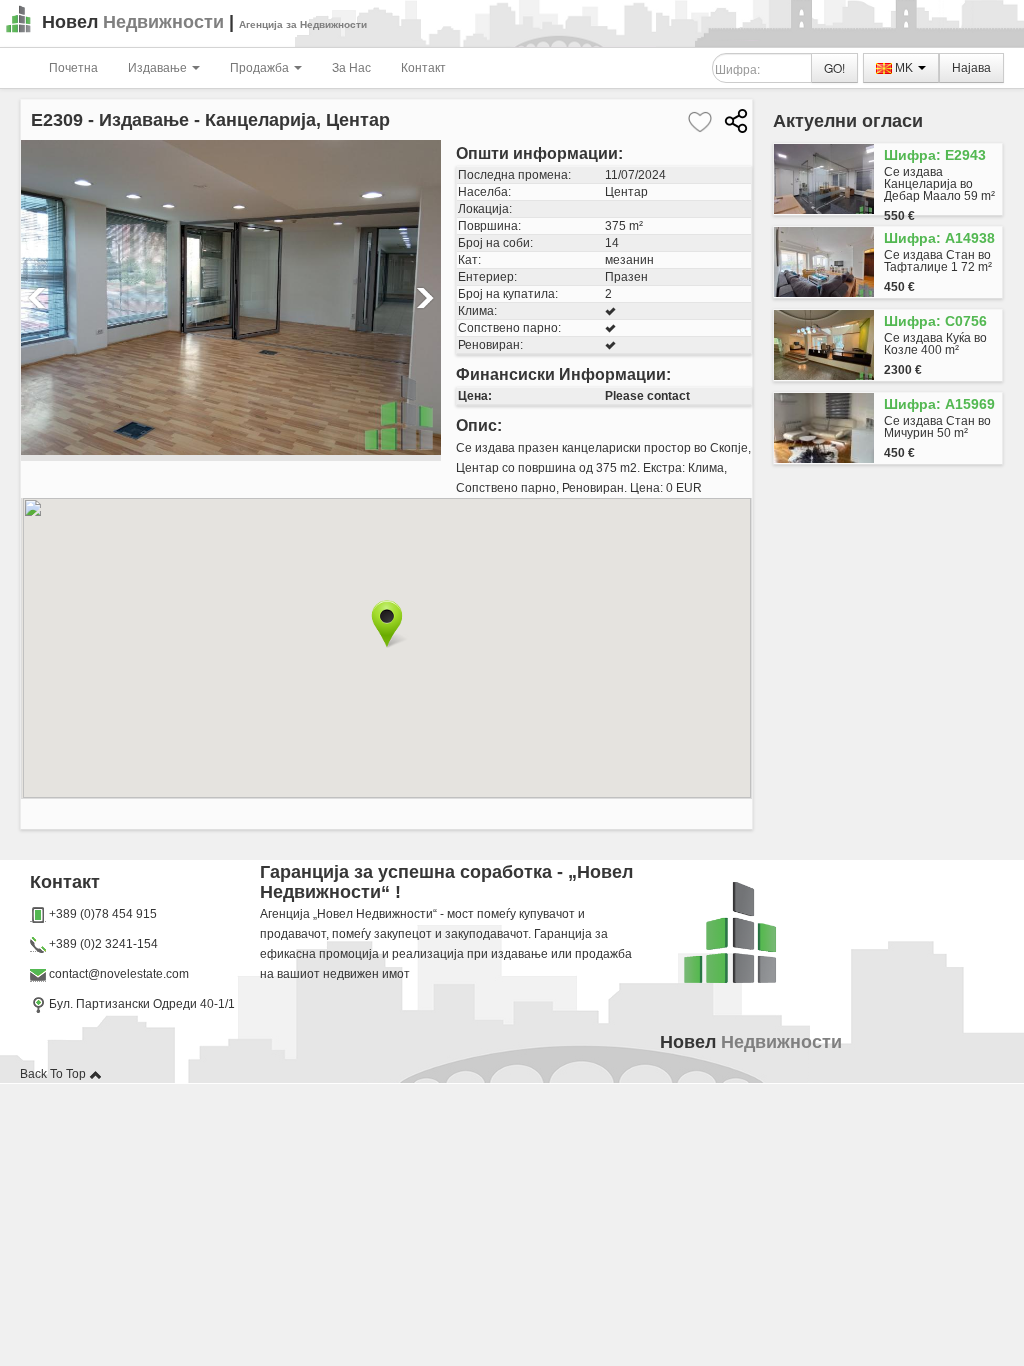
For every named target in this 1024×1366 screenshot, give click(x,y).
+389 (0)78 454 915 (103, 914)
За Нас (351, 68)
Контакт (423, 68)
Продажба (261, 68)
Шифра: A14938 (939, 238)
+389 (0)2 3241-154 (103, 944)
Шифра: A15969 (939, 404)
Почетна (73, 68)
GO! (834, 67)
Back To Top (54, 1074)
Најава (971, 68)
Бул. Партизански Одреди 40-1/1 (140, 1004)
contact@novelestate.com (119, 974)
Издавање (159, 68)
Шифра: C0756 (935, 321)
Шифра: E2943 (935, 155)
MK (904, 68)
